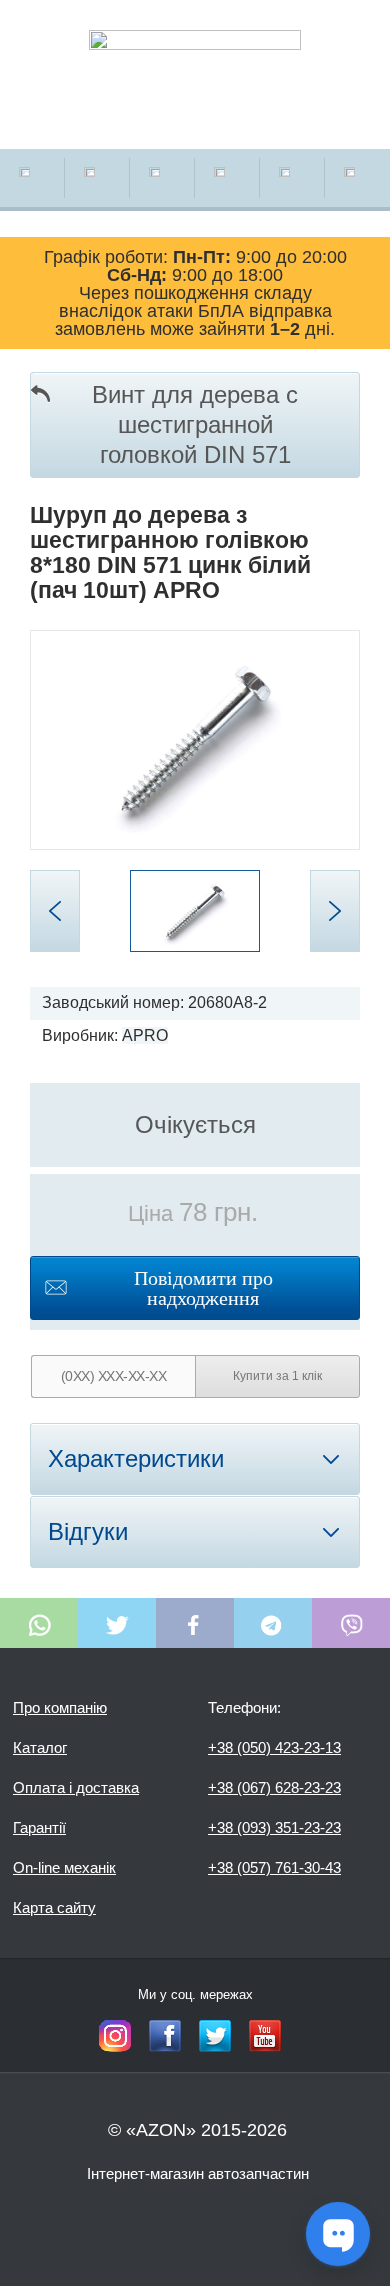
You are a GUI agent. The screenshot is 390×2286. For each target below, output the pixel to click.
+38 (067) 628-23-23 (274, 1787)
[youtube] (265, 2036)
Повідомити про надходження (203, 1288)
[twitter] (215, 2036)
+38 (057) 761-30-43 (274, 1867)
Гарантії (39, 1827)
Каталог (40, 1747)
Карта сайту (54, 1907)
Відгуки (88, 1531)
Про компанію (60, 1707)
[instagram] (115, 2036)
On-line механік (64, 1867)
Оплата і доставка (76, 1787)
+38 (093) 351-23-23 (274, 1827)
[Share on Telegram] (273, 1623)
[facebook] (165, 2036)
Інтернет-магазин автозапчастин (198, 2173)
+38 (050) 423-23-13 (274, 1747)
